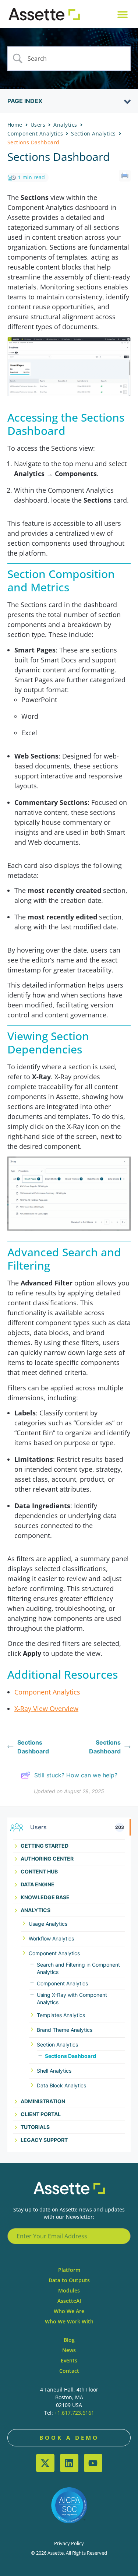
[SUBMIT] (121, 2236)
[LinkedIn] (69, 2463)
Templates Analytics (61, 2015)
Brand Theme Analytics (65, 2030)
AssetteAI (69, 2301)
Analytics (36, 1910)
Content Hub (39, 1871)
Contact (69, 2371)
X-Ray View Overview (46, 1708)
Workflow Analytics (51, 1938)
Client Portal (41, 2114)
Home (15, 125)
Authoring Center (47, 1859)
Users (38, 125)
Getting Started (45, 1846)
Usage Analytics (48, 1924)
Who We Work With (69, 2321)
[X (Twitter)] (45, 2463)
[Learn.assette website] (44, 14)
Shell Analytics (54, 2071)
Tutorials (35, 2127)
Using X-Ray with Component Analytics (72, 1998)
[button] (122, 14)
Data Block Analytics (61, 2085)
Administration (43, 2101)
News (69, 2350)
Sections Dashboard (70, 2056)
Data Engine (38, 1884)
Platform (69, 2270)
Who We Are (69, 2311)
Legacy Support (44, 2140)
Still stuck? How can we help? (76, 1775)
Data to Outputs (69, 2280)
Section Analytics (57, 2044)
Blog (69, 2340)
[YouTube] (93, 2463)
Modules (69, 2290)
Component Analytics (54, 1953)
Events (69, 2360)
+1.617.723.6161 (74, 2413)
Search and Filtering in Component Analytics (78, 1968)
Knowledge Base (45, 1897)
